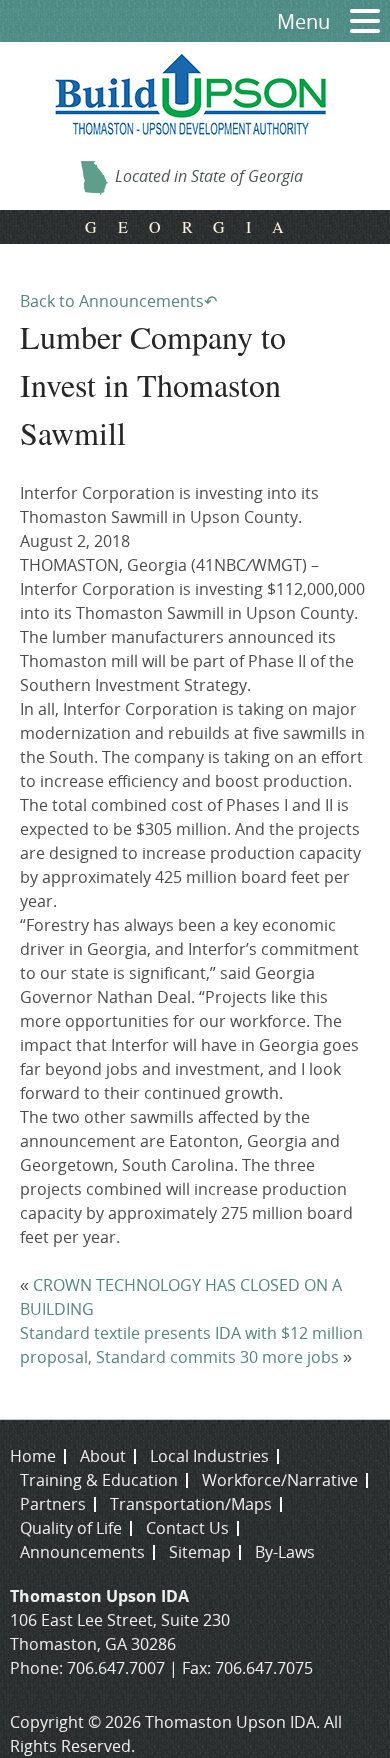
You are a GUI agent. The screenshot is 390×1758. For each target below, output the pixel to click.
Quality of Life (71, 1528)
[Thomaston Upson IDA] (191, 149)
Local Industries (209, 1456)
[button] (358, 22)
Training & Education (99, 1480)
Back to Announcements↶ (118, 301)
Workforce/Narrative (280, 1480)
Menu (303, 21)
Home (33, 1456)
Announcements (82, 1552)
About (103, 1456)
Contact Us (187, 1528)
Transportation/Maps (191, 1504)
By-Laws (285, 1552)
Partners (53, 1504)
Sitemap (200, 1552)
